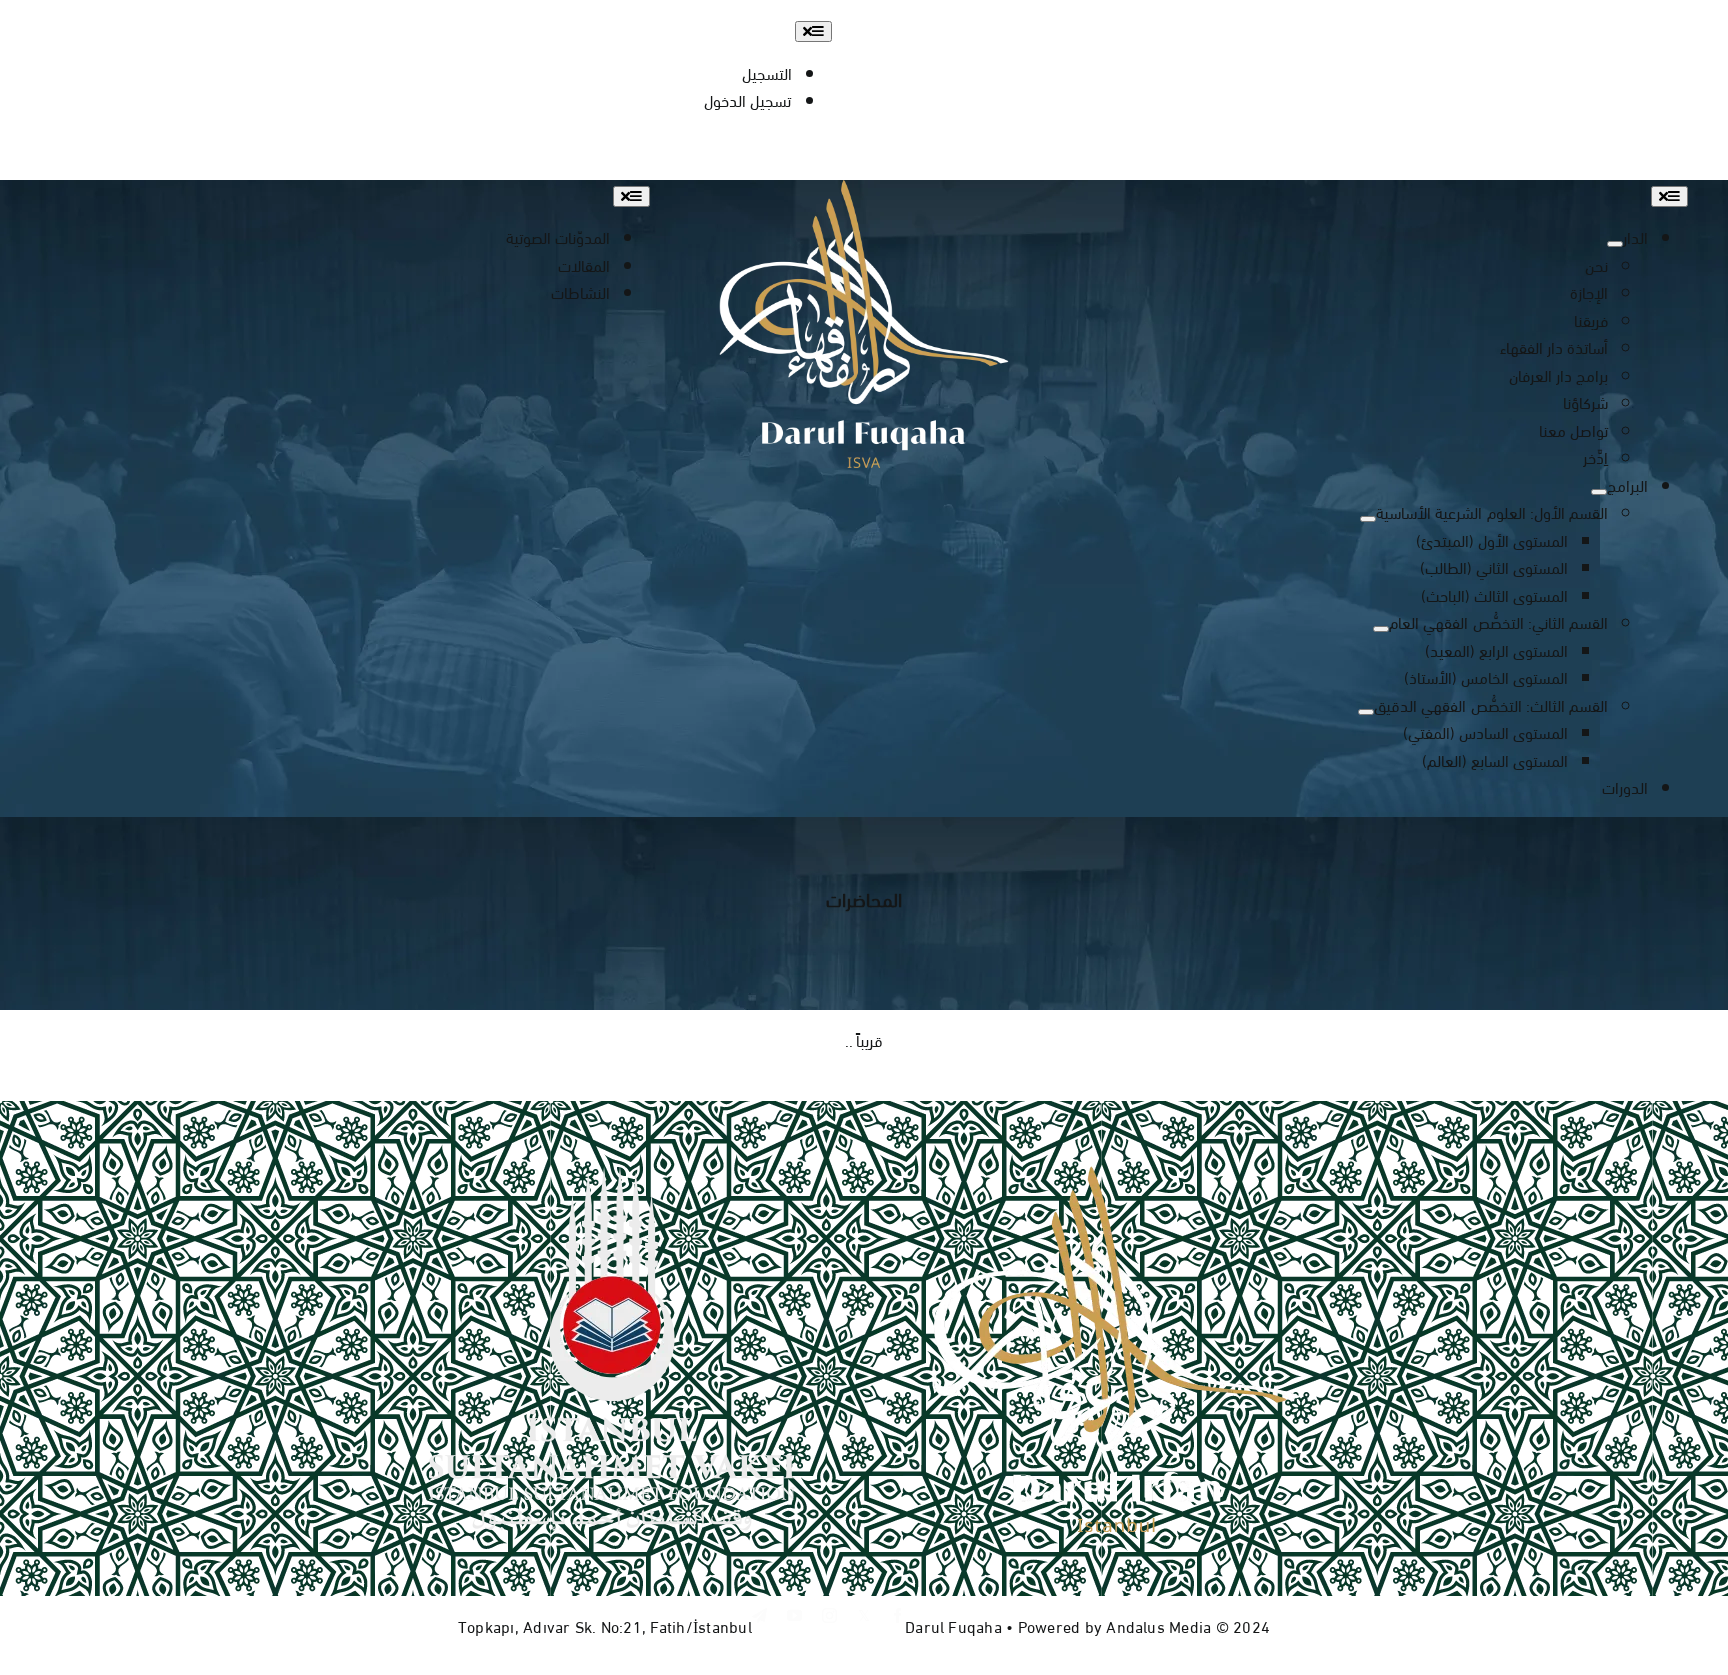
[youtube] (1599, 22)
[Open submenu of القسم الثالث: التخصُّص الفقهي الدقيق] (1366, 712)
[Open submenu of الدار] (1615, 244)
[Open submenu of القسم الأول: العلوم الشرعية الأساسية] (1368, 519)
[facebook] (1670, 22)
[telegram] (1564, 22)
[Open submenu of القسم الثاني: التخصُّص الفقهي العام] (1381, 629)
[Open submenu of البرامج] (1599, 492)
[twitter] (864, 1615)
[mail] (1529, 22)
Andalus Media (1158, 1625)
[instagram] (1635, 22)
